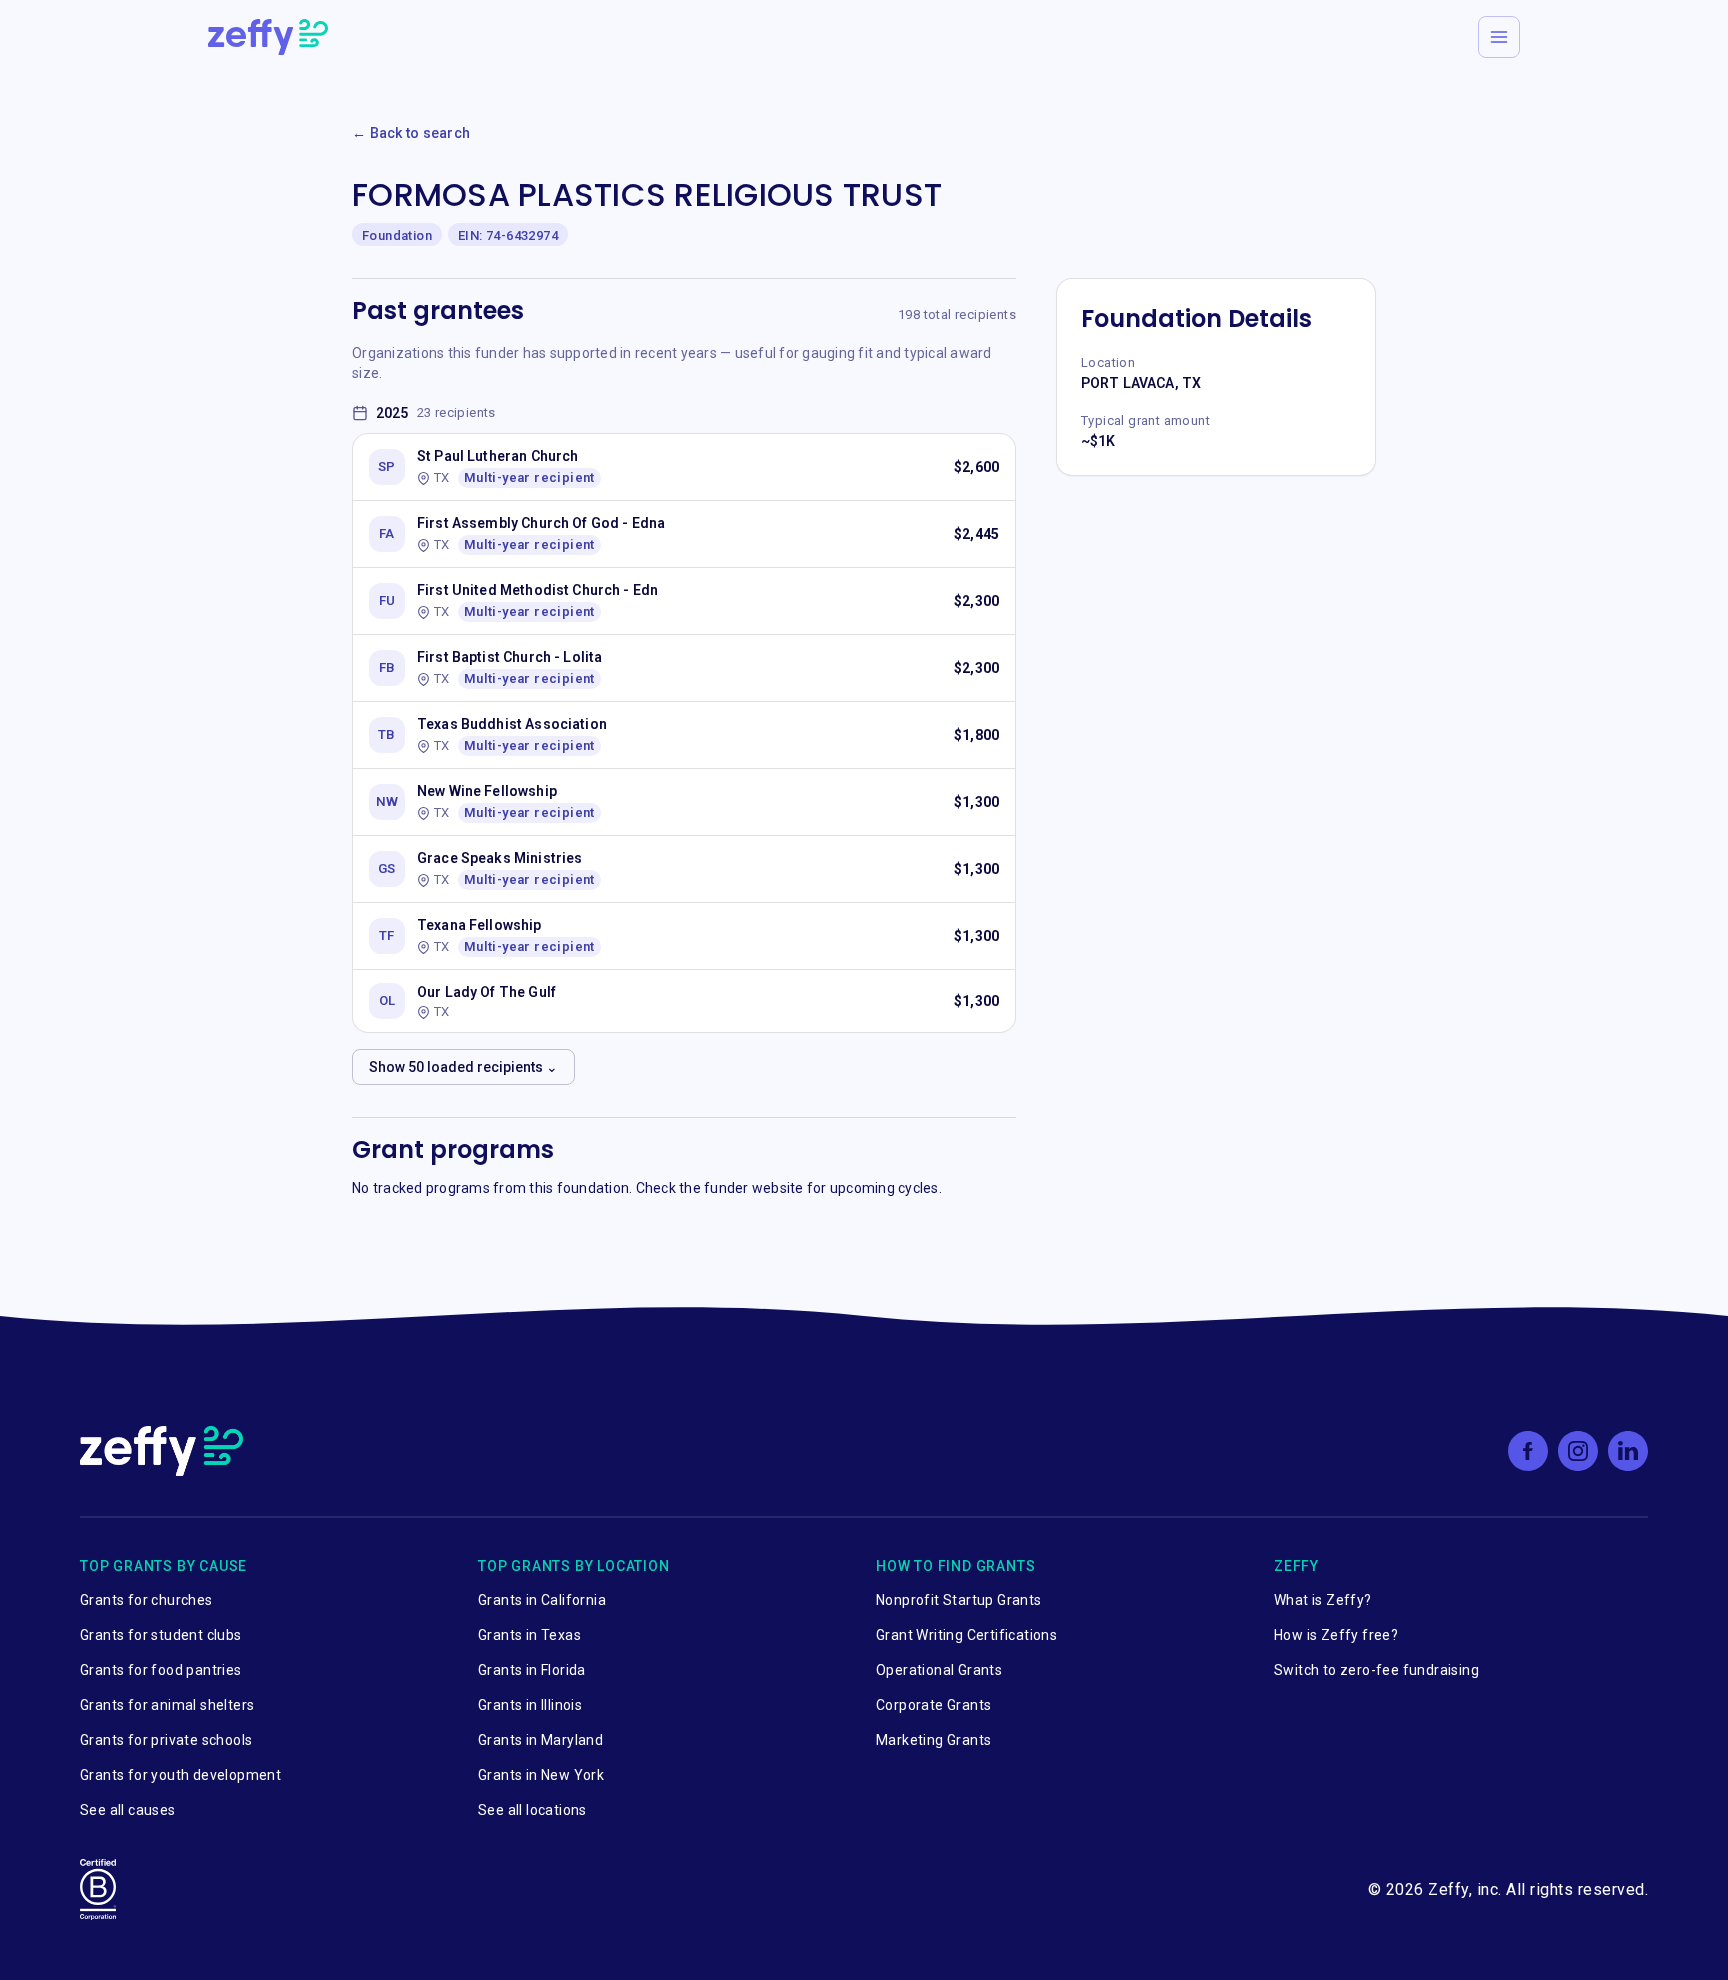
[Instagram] (1578, 1451)
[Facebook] (1528, 1451)
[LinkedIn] (1628, 1451)
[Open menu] (1499, 37)
